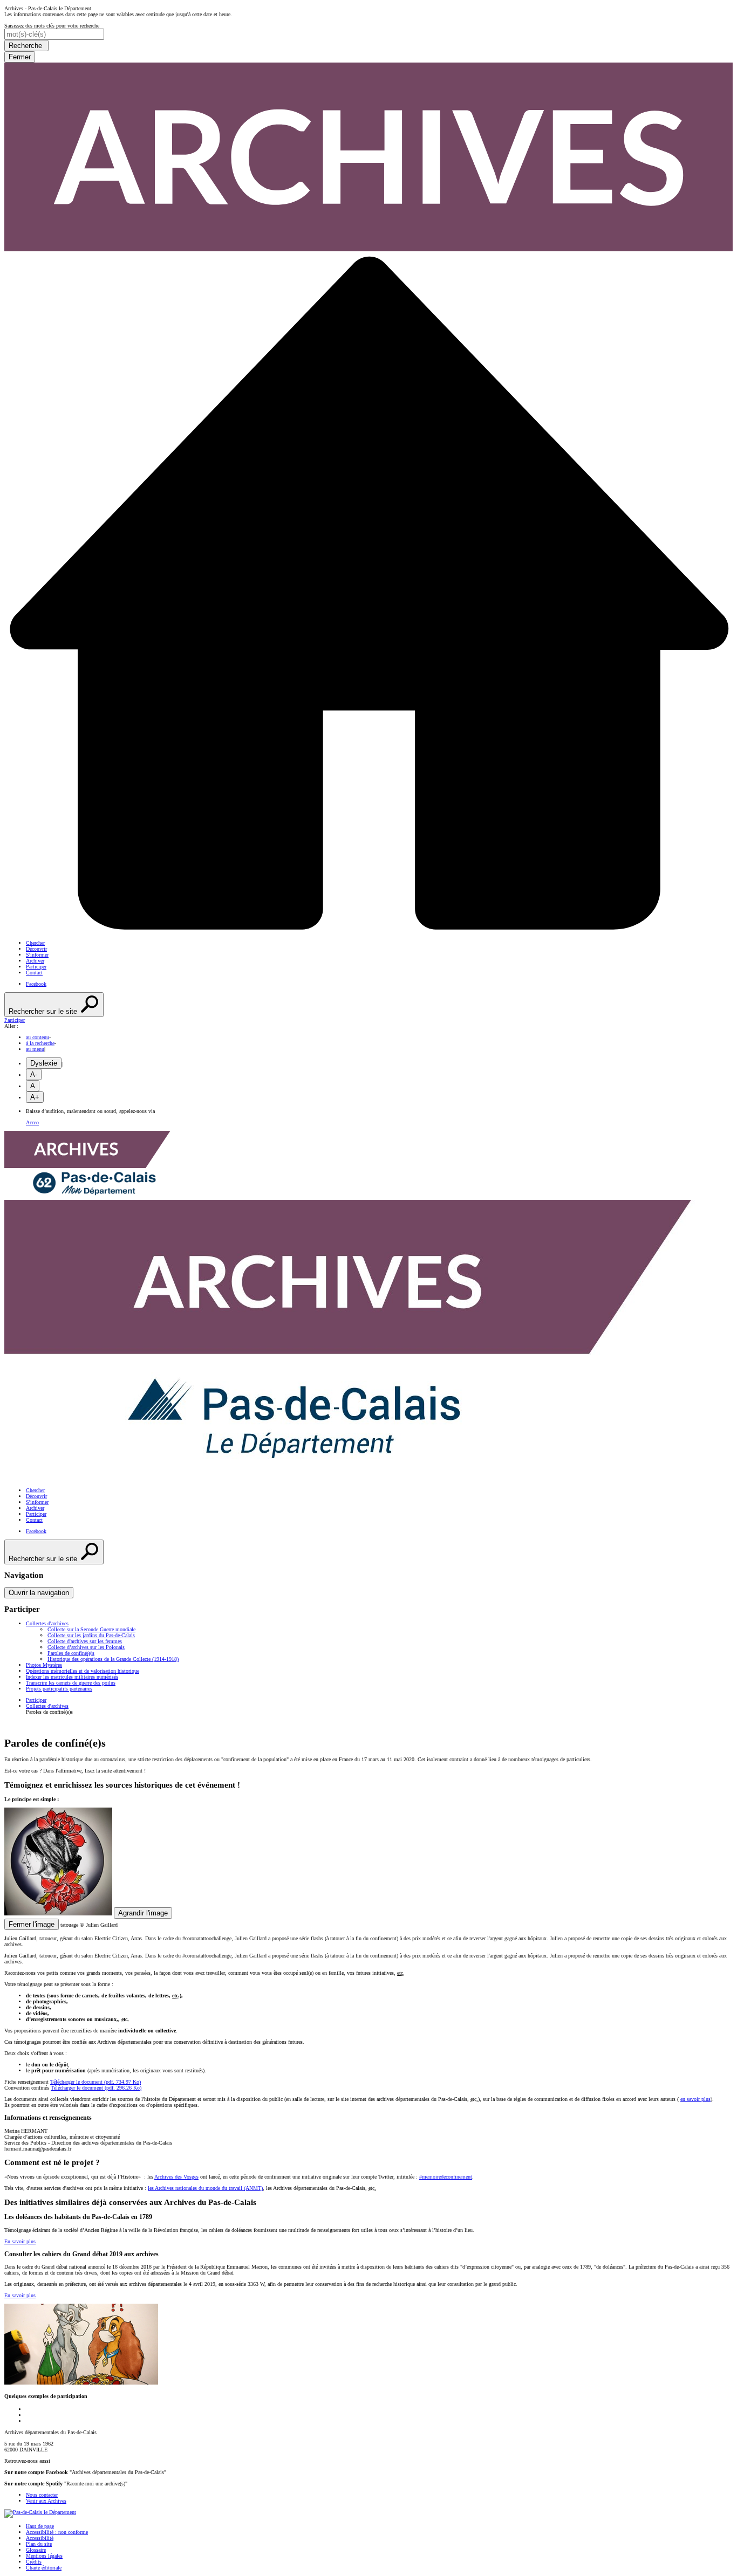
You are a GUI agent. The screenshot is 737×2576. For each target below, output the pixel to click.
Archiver (35, 961)
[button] (368, 1020)
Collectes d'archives (47, 1706)
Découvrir (36, 949)
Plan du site (39, 2544)
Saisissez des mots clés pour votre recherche (52, 26)
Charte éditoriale (44, 2568)
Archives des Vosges (176, 2177)
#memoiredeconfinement (446, 2177)
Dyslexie (44, 1063)
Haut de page (40, 2526)
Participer (36, 967)
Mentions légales (44, 2556)
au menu (35, 1049)
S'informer (37, 955)
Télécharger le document (95, 2082)
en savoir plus (695, 2099)
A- (34, 1074)
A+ (35, 1097)
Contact (34, 973)
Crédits (34, 2562)
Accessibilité (40, 2538)
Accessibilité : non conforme (57, 2532)
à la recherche (40, 1043)
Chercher (35, 943)
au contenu (37, 1037)
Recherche (26, 46)
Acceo (32, 1122)
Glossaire (36, 2550)
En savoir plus (20, 2241)
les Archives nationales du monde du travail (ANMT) (205, 2188)
